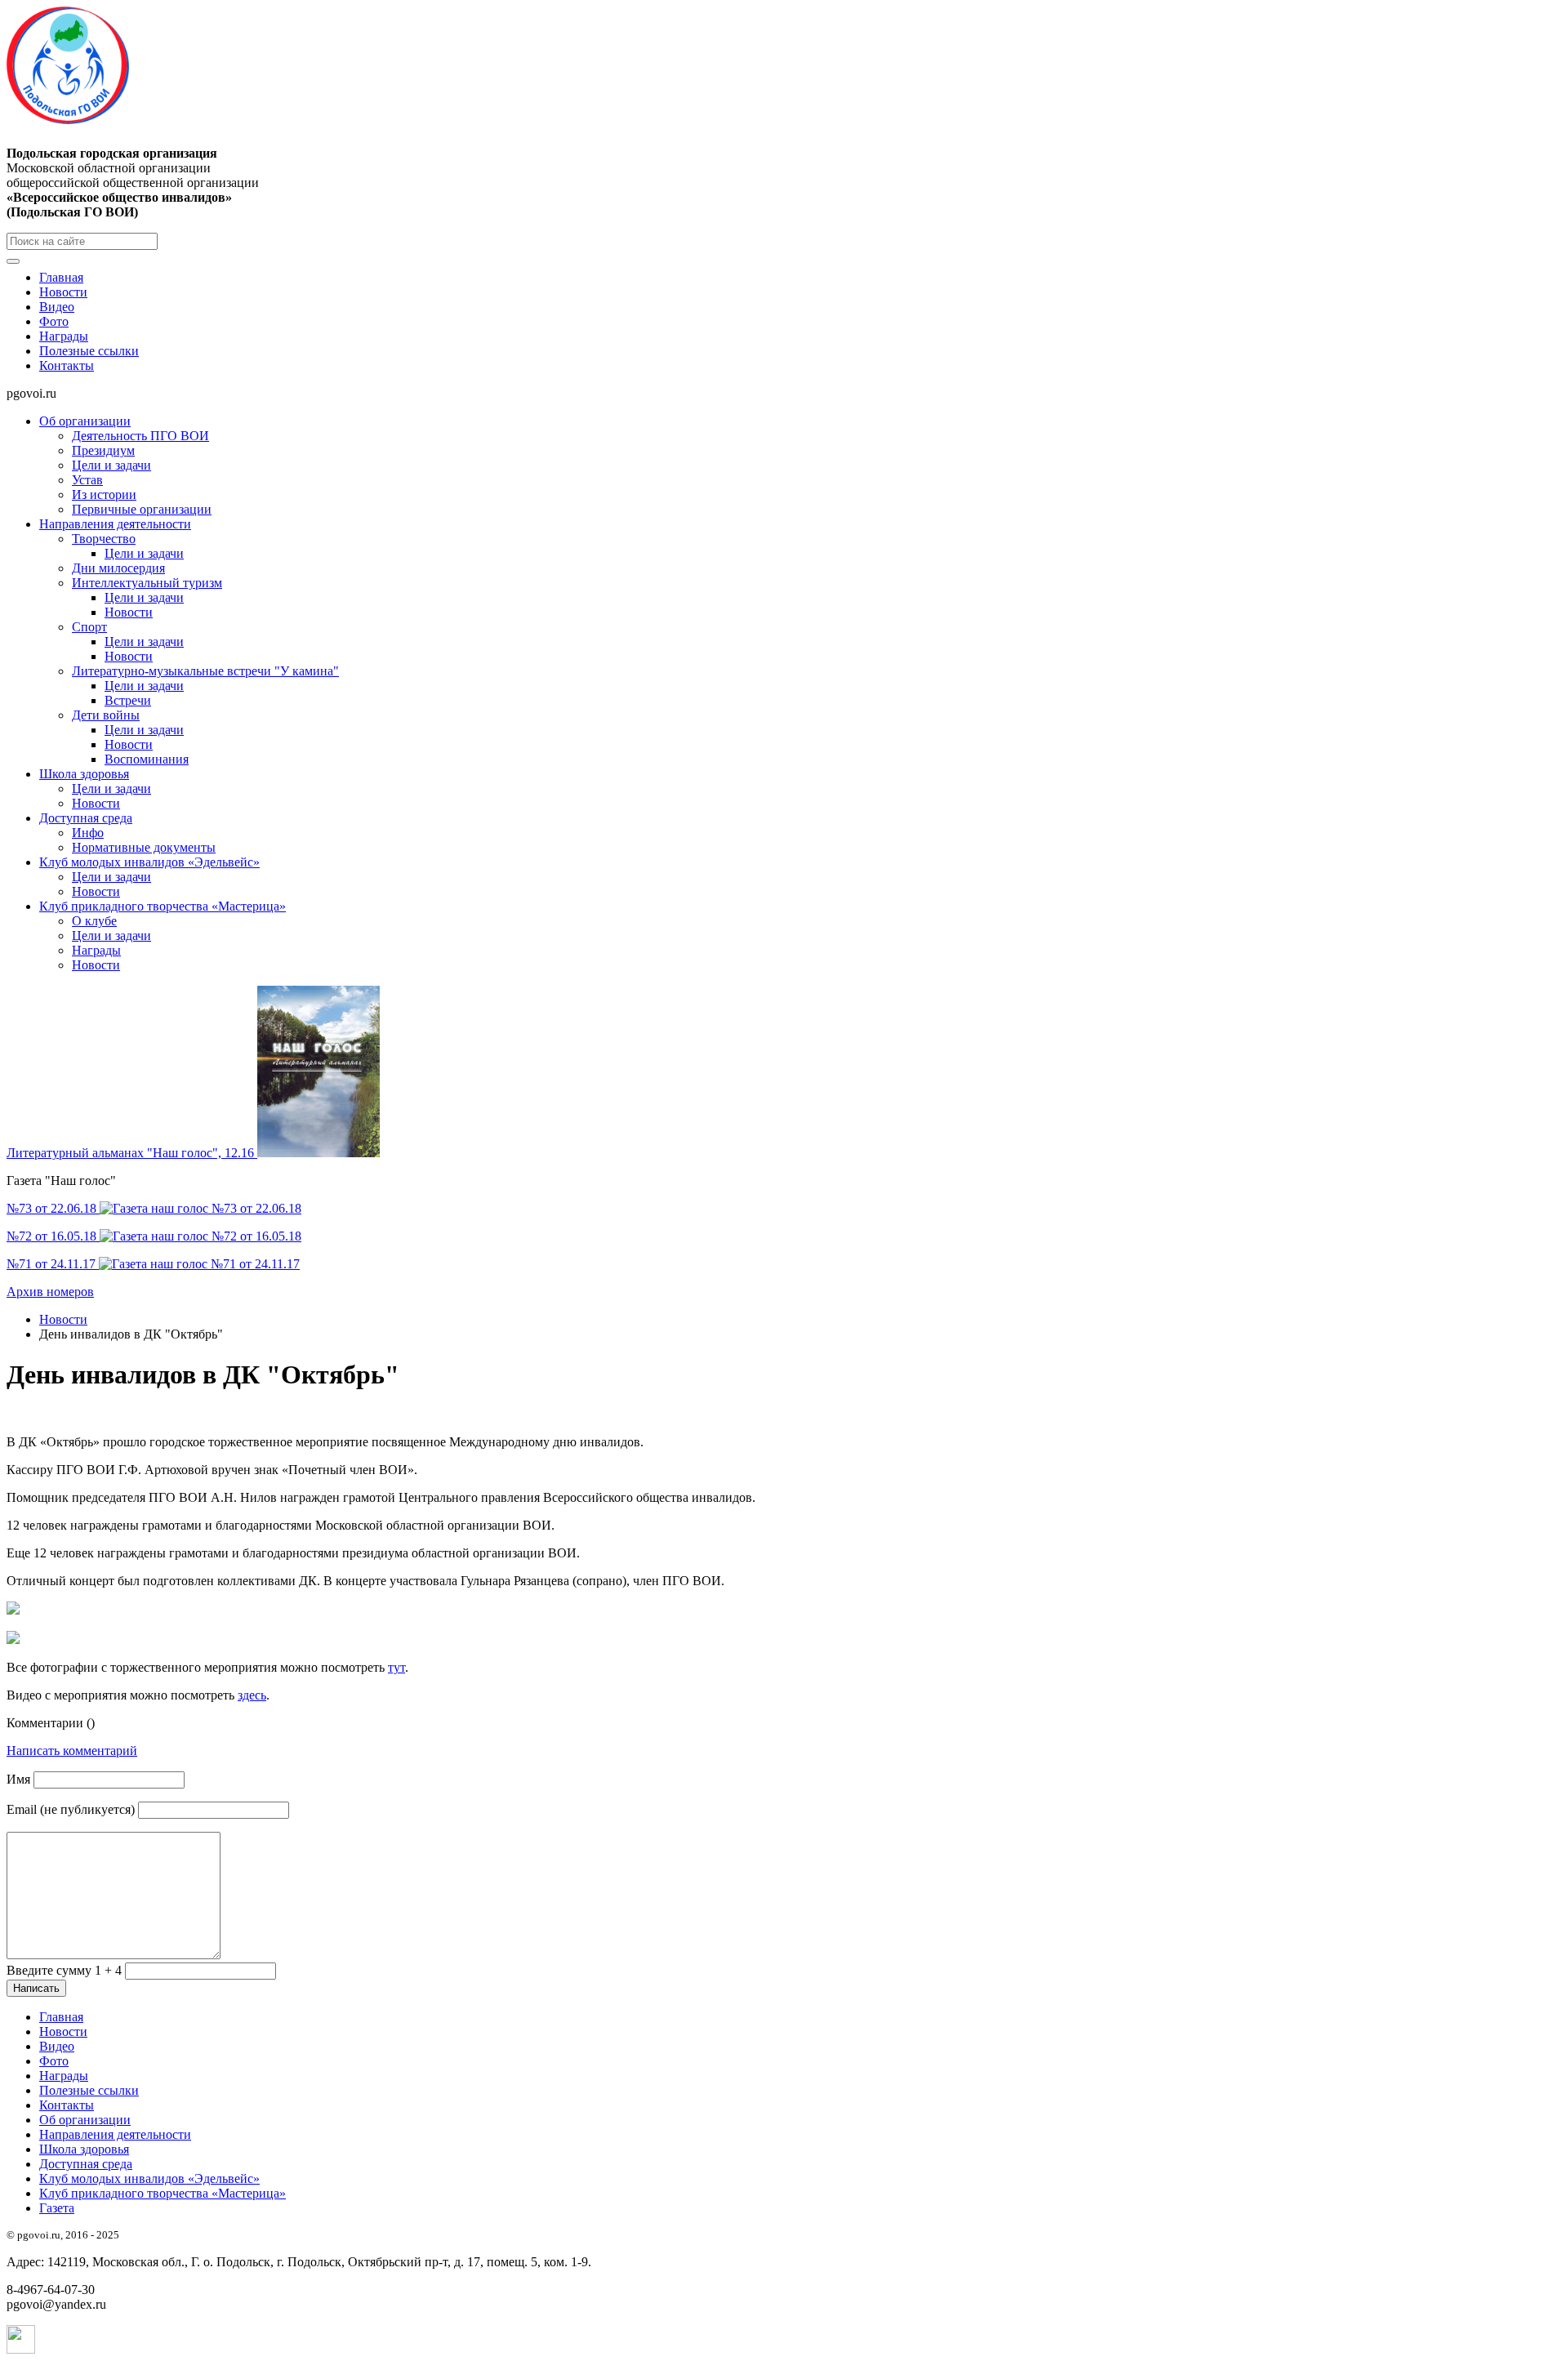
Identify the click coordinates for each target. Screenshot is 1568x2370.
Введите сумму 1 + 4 (64, 1970)
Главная (61, 277)
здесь (252, 1695)
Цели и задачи (111, 465)
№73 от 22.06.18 (53, 1208)
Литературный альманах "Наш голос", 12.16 (132, 1153)
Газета (57, 2208)
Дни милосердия (118, 568)
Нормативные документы (144, 847)
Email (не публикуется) (71, 1809)
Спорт (89, 627)
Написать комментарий (72, 1751)
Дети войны (106, 715)
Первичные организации (142, 509)
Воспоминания (147, 759)
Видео (57, 307)
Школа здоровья (84, 774)
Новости (63, 292)
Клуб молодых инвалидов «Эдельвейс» (149, 862)
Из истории (104, 494)
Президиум (103, 450)
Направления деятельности (115, 524)
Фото (54, 321)
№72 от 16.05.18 (53, 1236)
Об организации (85, 421)
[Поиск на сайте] (13, 261)
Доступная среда (86, 818)
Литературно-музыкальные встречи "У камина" (205, 671)
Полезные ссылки (89, 351)
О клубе (94, 921)
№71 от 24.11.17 (53, 1264)
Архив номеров (50, 1292)
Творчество (104, 539)
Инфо (88, 833)
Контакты (67, 365)
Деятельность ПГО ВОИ (140, 436)
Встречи (128, 700)
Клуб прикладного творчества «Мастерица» (163, 906)
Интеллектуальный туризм (147, 583)
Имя (18, 1779)
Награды (64, 336)
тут (396, 1667)
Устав (87, 480)
